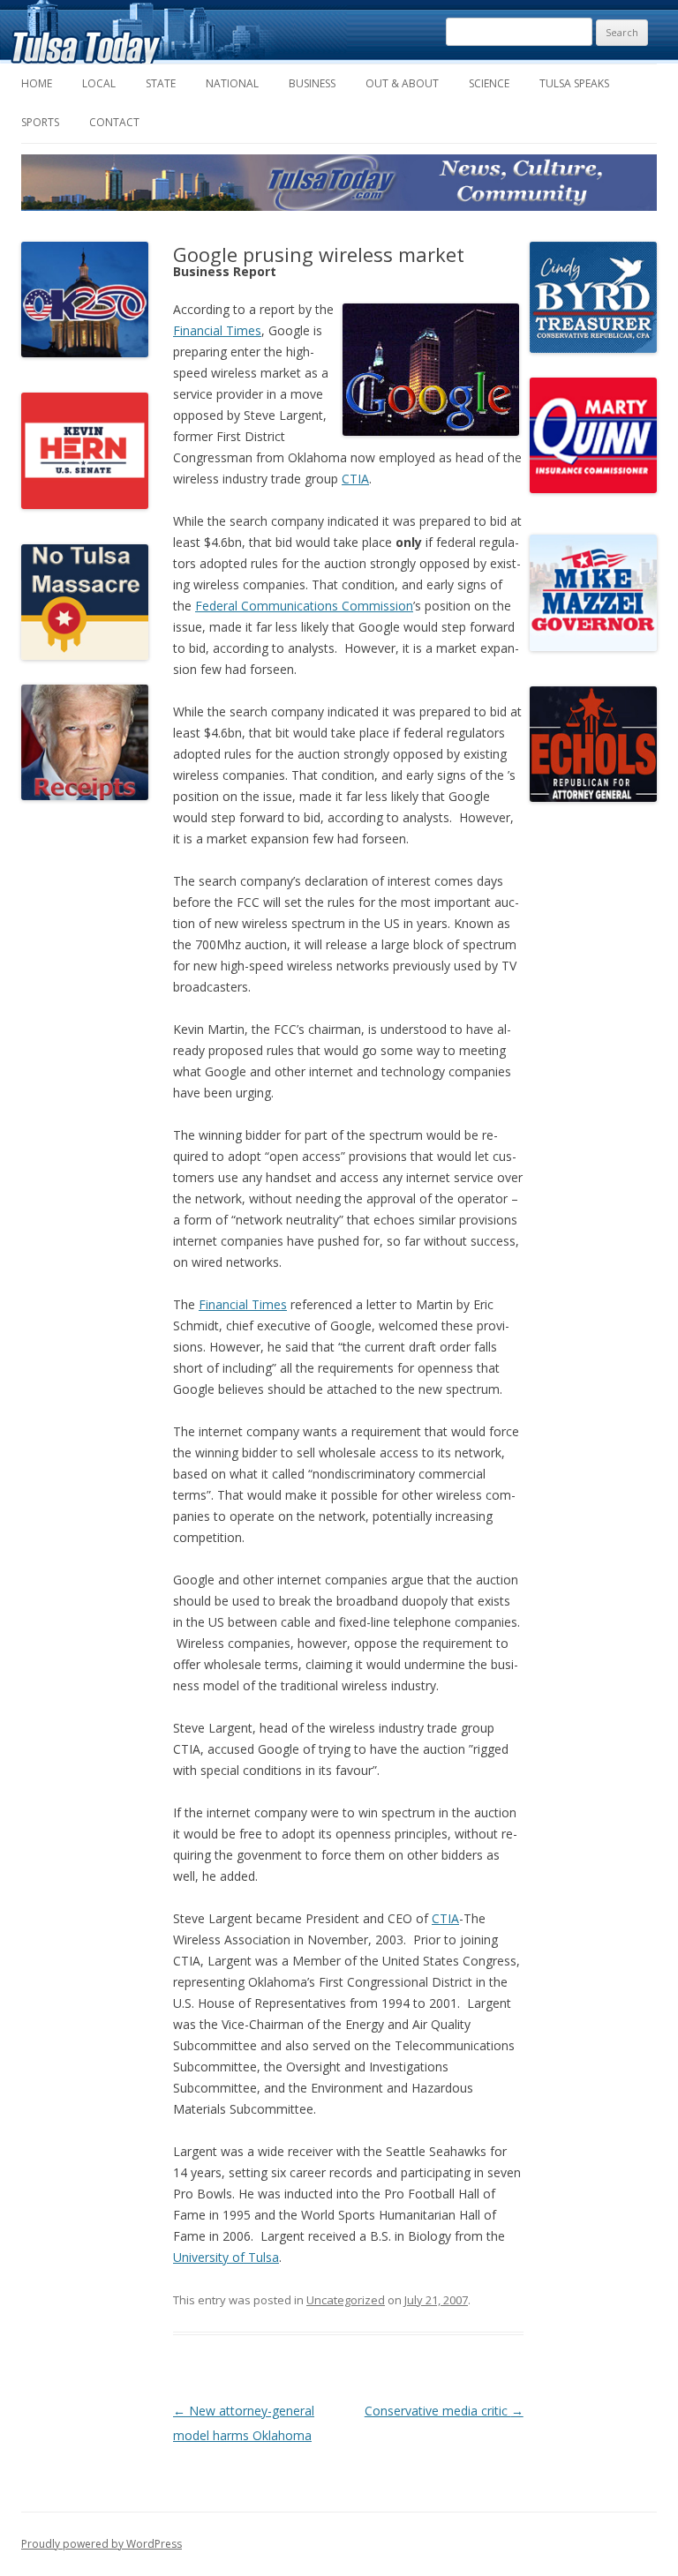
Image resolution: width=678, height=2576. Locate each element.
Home (37, 83)
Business (312, 83)
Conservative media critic (444, 2411)
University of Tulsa (226, 2257)
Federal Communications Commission (304, 606)
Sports (40, 122)
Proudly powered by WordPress (102, 2544)
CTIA (355, 479)
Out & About (402, 83)
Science (489, 83)
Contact (114, 122)
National (232, 83)
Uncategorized (346, 2300)
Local (99, 83)
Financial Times (217, 330)
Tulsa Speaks (574, 83)
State (161, 83)
